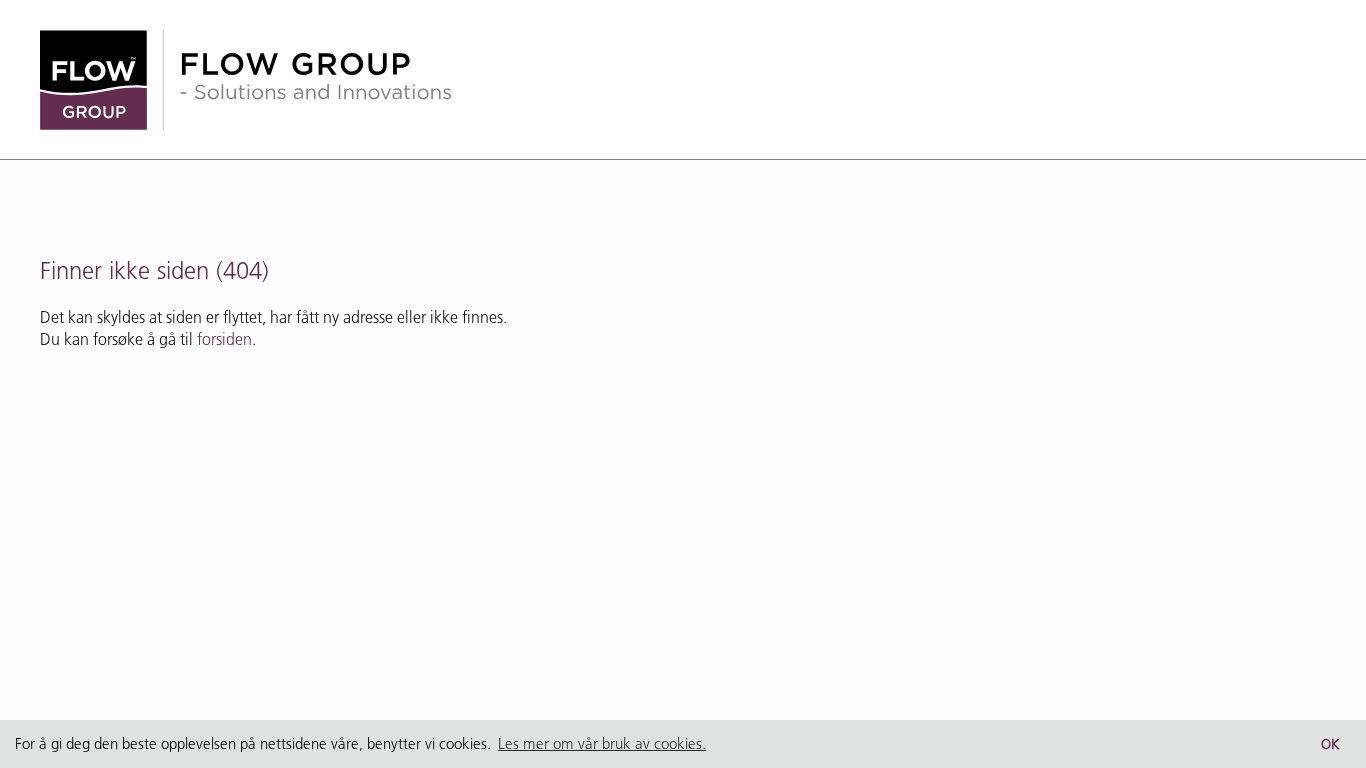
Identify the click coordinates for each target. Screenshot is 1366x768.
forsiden (224, 339)
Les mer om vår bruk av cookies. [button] (602, 743)
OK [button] (1330, 744)
